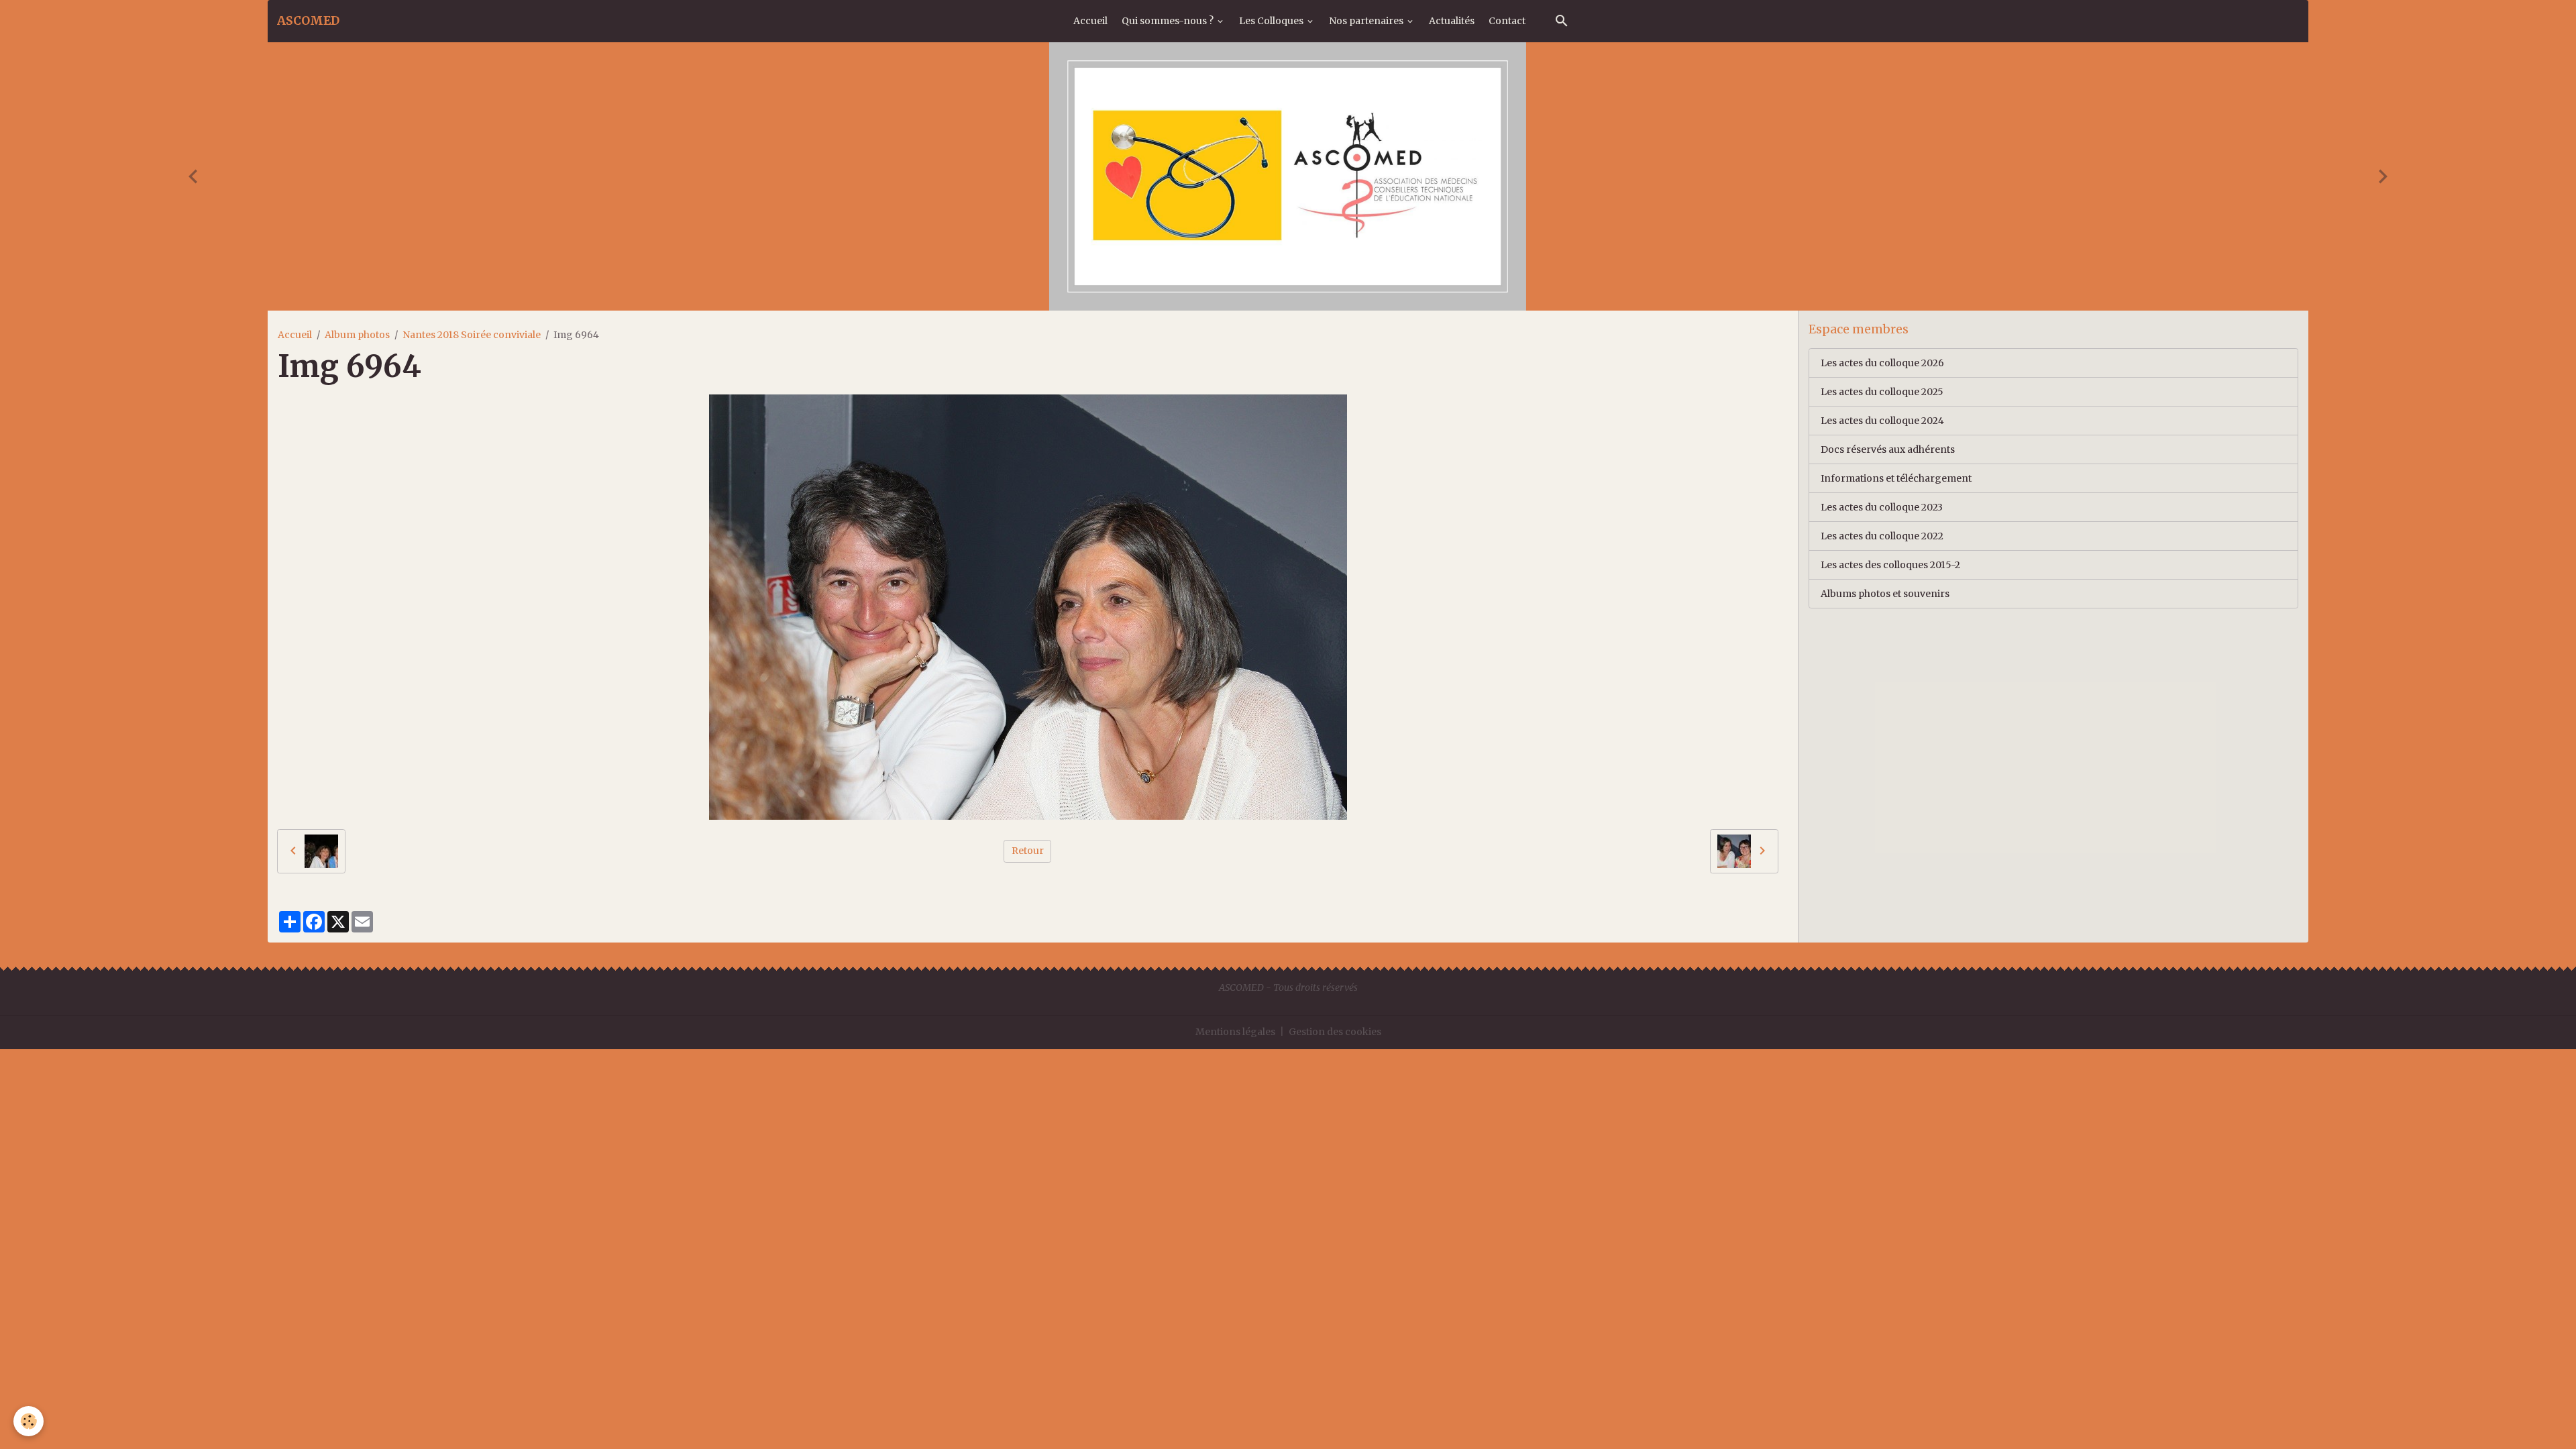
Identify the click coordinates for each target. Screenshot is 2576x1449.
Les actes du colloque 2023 (1882, 507)
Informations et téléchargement (1896, 478)
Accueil (1090, 21)
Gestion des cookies (1335, 1032)
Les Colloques (1272, 21)
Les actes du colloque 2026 (1882, 363)
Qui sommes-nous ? (1169, 21)
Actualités (1452, 21)
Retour (1028, 851)
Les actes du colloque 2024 (1882, 421)
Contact (1507, 21)
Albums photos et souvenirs (1885, 594)
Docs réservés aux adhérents (1888, 449)
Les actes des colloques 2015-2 (1890, 565)
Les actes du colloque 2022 (1882, 536)
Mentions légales (1235, 1032)
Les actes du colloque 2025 (1882, 392)
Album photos (357, 335)
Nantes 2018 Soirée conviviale (472, 335)
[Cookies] (29, 1421)
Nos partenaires (1367, 21)
